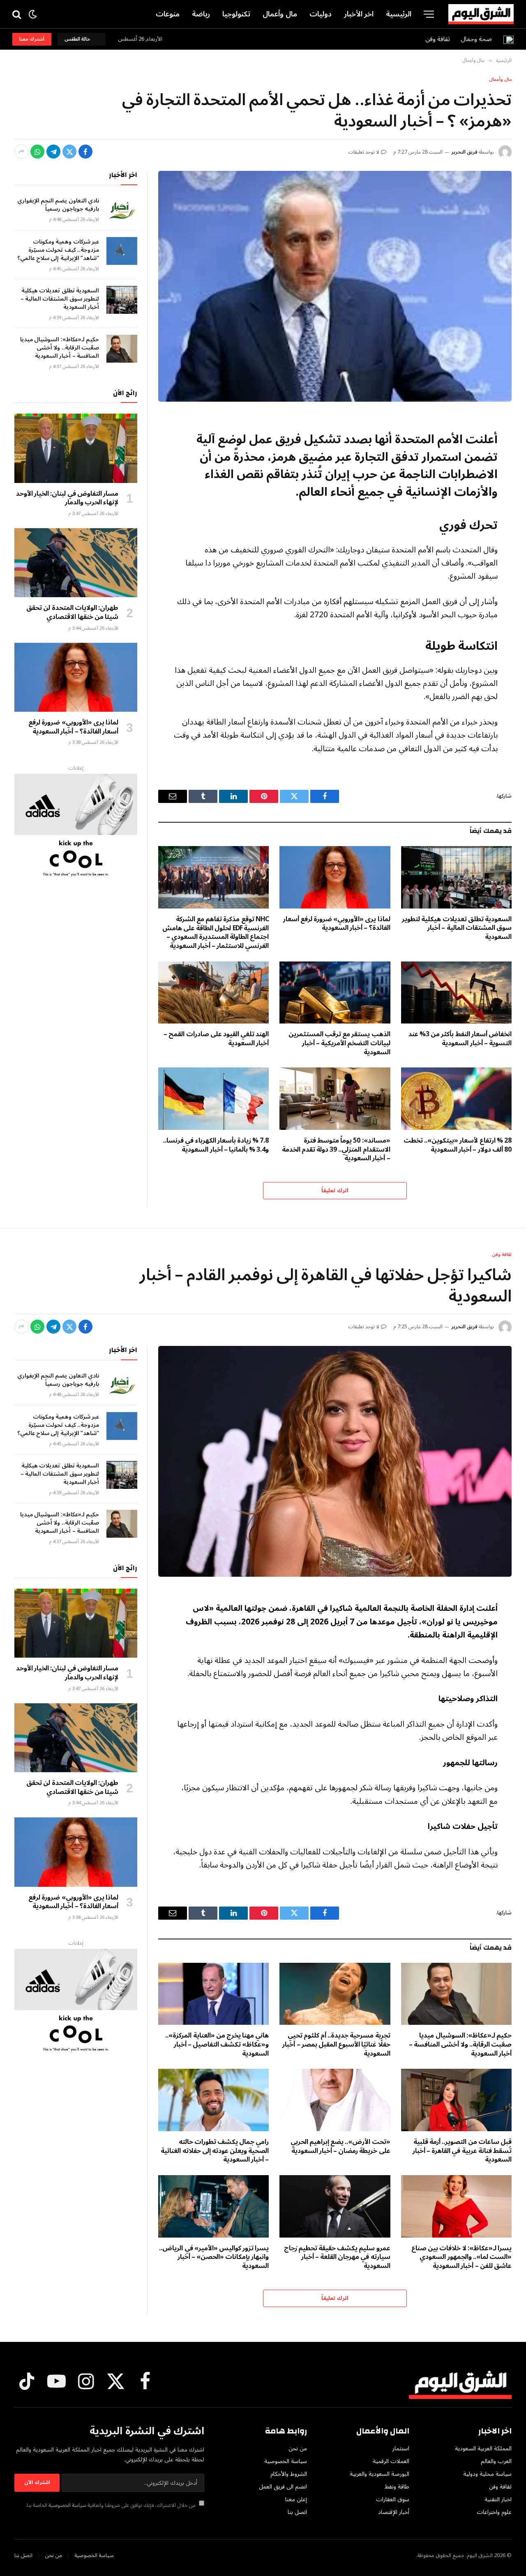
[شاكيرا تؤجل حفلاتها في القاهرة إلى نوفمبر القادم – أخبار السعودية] (335, 1461)
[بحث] (17, 14)
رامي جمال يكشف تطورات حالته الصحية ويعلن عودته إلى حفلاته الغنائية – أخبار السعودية (215, 2151)
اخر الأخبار (359, 14)
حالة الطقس (78, 39)
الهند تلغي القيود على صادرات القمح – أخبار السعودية (216, 1039)
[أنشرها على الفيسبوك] (85, 152)
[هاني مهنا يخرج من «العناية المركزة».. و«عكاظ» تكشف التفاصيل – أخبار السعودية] (213, 1994)
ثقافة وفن (438, 39)
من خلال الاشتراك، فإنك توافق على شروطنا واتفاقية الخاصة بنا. (111, 2505)
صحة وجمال (476, 39)
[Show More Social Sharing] (21, 152)
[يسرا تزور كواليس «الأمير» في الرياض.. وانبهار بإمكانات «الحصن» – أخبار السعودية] (213, 2206)
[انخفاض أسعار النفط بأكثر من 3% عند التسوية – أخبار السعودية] (456, 992)
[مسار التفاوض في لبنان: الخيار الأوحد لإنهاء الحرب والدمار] (76, 448)
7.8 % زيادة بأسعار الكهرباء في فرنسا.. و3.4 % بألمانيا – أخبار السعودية (216, 1145)
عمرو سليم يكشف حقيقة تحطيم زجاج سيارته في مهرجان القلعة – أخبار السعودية (337, 2257)
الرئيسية (399, 14)
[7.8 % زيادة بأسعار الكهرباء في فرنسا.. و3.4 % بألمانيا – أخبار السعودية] (213, 1098)
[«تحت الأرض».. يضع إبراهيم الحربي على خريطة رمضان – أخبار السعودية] (335, 2100)
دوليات (321, 14)
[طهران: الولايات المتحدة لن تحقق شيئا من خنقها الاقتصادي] (76, 563)
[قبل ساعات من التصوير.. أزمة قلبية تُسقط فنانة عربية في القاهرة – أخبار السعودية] (456, 2100)
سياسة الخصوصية (67, 2505)
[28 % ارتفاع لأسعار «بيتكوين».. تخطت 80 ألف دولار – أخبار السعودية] (456, 1098)
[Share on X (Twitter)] (69, 152)
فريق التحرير (464, 152)
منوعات (168, 14)
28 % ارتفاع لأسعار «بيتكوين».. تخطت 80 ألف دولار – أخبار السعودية (458, 1145)
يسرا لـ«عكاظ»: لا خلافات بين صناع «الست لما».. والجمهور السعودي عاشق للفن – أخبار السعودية (461, 2257)
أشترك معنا (32, 39)
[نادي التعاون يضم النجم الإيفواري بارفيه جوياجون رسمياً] (122, 210)
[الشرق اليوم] (481, 14)
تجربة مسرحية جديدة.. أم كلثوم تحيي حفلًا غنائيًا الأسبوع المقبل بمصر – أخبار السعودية (336, 2045)
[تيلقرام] (53, 152)
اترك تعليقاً (335, 1191)
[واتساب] (37, 152)
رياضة (201, 14)
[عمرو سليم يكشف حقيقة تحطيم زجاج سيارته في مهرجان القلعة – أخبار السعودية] (335, 2206)
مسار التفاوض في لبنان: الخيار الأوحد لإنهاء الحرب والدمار (67, 499)
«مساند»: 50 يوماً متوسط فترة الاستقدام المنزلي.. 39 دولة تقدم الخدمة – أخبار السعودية (336, 1150)
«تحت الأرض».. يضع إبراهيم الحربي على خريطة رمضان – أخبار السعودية (340, 2147)
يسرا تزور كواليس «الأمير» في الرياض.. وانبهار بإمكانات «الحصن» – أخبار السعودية (214, 2257)
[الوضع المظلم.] (33, 14)
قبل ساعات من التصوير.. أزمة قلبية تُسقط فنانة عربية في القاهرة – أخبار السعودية (462, 2151)
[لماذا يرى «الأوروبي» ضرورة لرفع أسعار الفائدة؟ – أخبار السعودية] (335, 877)
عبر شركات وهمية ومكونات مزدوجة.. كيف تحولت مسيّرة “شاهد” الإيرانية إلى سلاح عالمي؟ (58, 250)
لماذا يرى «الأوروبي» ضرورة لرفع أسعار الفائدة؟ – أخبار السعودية (337, 924)
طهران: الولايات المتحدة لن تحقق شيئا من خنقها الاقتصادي (72, 613)
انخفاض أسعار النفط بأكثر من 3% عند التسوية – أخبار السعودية (460, 1039)
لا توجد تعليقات (364, 152)
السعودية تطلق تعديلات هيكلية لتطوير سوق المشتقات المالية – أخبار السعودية (457, 928)
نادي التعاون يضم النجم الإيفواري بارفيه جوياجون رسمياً (58, 205)
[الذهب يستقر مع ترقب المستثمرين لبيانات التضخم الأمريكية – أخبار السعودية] (335, 992)
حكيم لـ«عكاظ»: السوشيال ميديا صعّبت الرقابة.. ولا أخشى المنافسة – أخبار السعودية (60, 348)
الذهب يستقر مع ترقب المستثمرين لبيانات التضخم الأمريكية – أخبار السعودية (339, 1043)
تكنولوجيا (236, 14)
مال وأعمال (280, 14)
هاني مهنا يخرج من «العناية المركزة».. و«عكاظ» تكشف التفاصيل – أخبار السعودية (217, 2045)
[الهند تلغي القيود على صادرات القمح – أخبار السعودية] (213, 992)
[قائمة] (429, 14)
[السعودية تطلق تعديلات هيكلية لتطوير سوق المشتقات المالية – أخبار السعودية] (456, 877)
